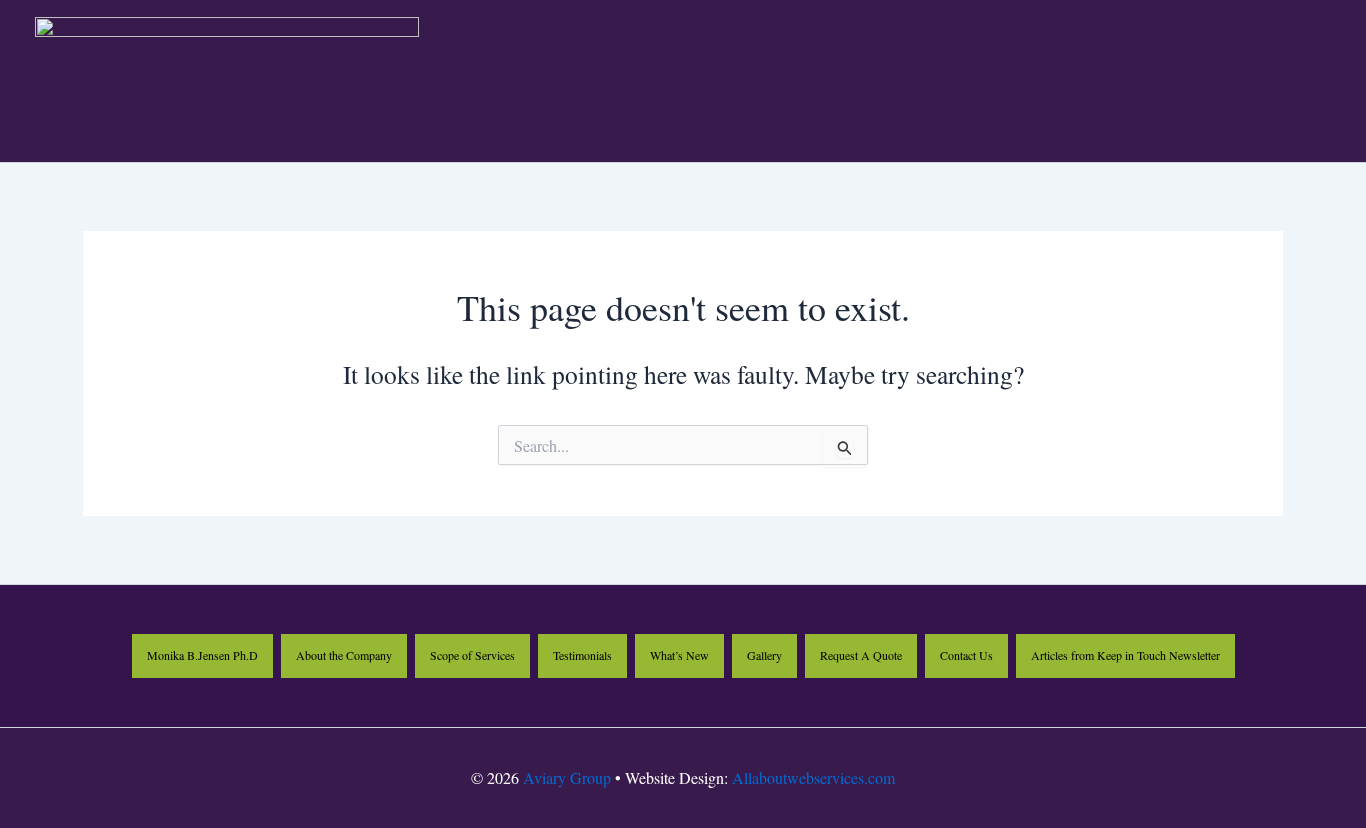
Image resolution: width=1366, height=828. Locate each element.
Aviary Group (567, 777)
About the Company (344, 655)
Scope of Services (472, 655)
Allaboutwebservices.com (813, 777)
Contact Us (966, 655)
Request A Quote (861, 655)
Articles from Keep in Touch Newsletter (1125, 655)
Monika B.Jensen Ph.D (202, 655)
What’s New (679, 655)
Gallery (764, 655)
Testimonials (582, 655)
